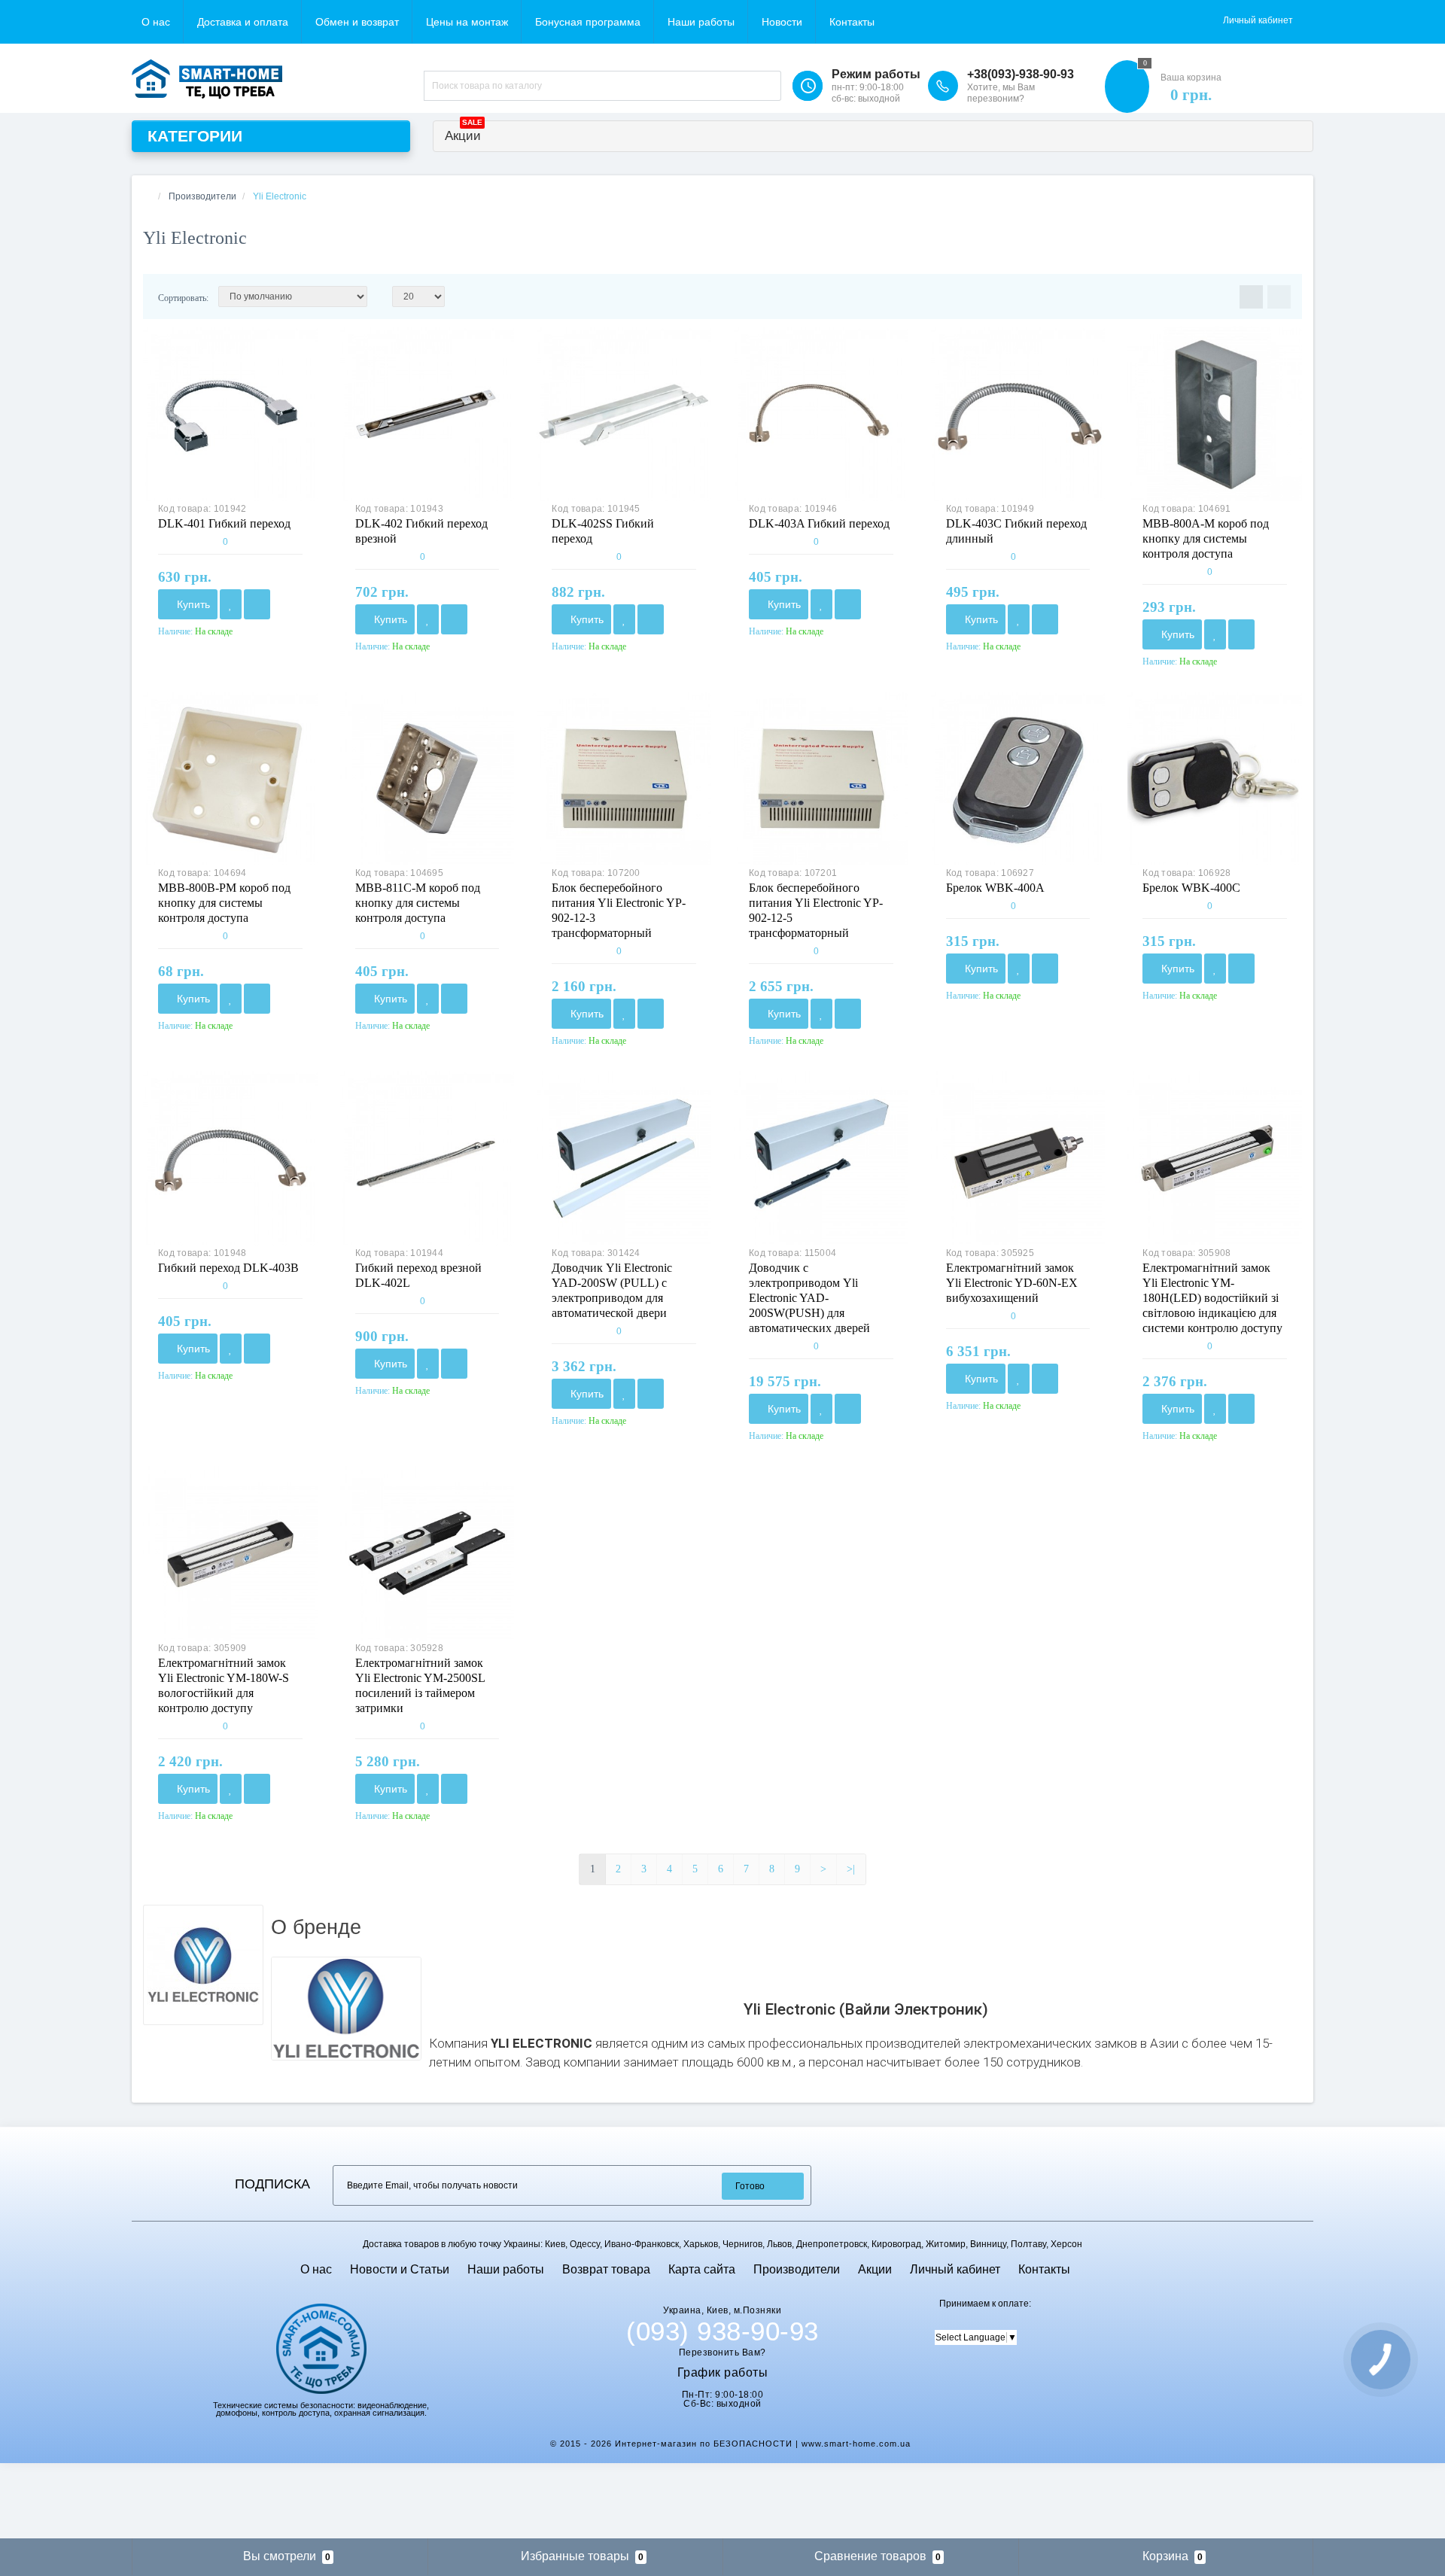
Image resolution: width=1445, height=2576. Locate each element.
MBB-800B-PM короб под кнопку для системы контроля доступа (224, 903)
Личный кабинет (955, 2269)
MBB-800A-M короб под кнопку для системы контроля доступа (1206, 538)
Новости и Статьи (400, 2269)
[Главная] (148, 196)
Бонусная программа (588, 22)
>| (851, 1869)
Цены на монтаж (467, 22)
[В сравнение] (257, 604)
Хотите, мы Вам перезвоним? (1001, 93)
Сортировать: (183, 298)
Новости (782, 22)
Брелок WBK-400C (1191, 888)
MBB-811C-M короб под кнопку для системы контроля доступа (418, 903)
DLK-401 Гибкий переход (224, 523)
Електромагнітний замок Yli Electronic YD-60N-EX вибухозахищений (1012, 1283)
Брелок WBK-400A (995, 888)
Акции (464, 132)
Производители (797, 2269)
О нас (156, 22)
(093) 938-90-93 (722, 2331)
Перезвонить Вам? (722, 2352)
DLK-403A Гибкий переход (819, 523)
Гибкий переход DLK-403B (228, 1268)
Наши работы (701, 22)
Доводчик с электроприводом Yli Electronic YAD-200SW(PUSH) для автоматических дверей (809, 1298)
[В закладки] (231, 604)
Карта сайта (702, 2269)
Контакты (852, 22)
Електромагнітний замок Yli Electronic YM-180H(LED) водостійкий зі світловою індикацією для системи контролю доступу (1212, 1298)
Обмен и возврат (357, 22)
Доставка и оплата (243, 22)
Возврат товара (606, 2269)
